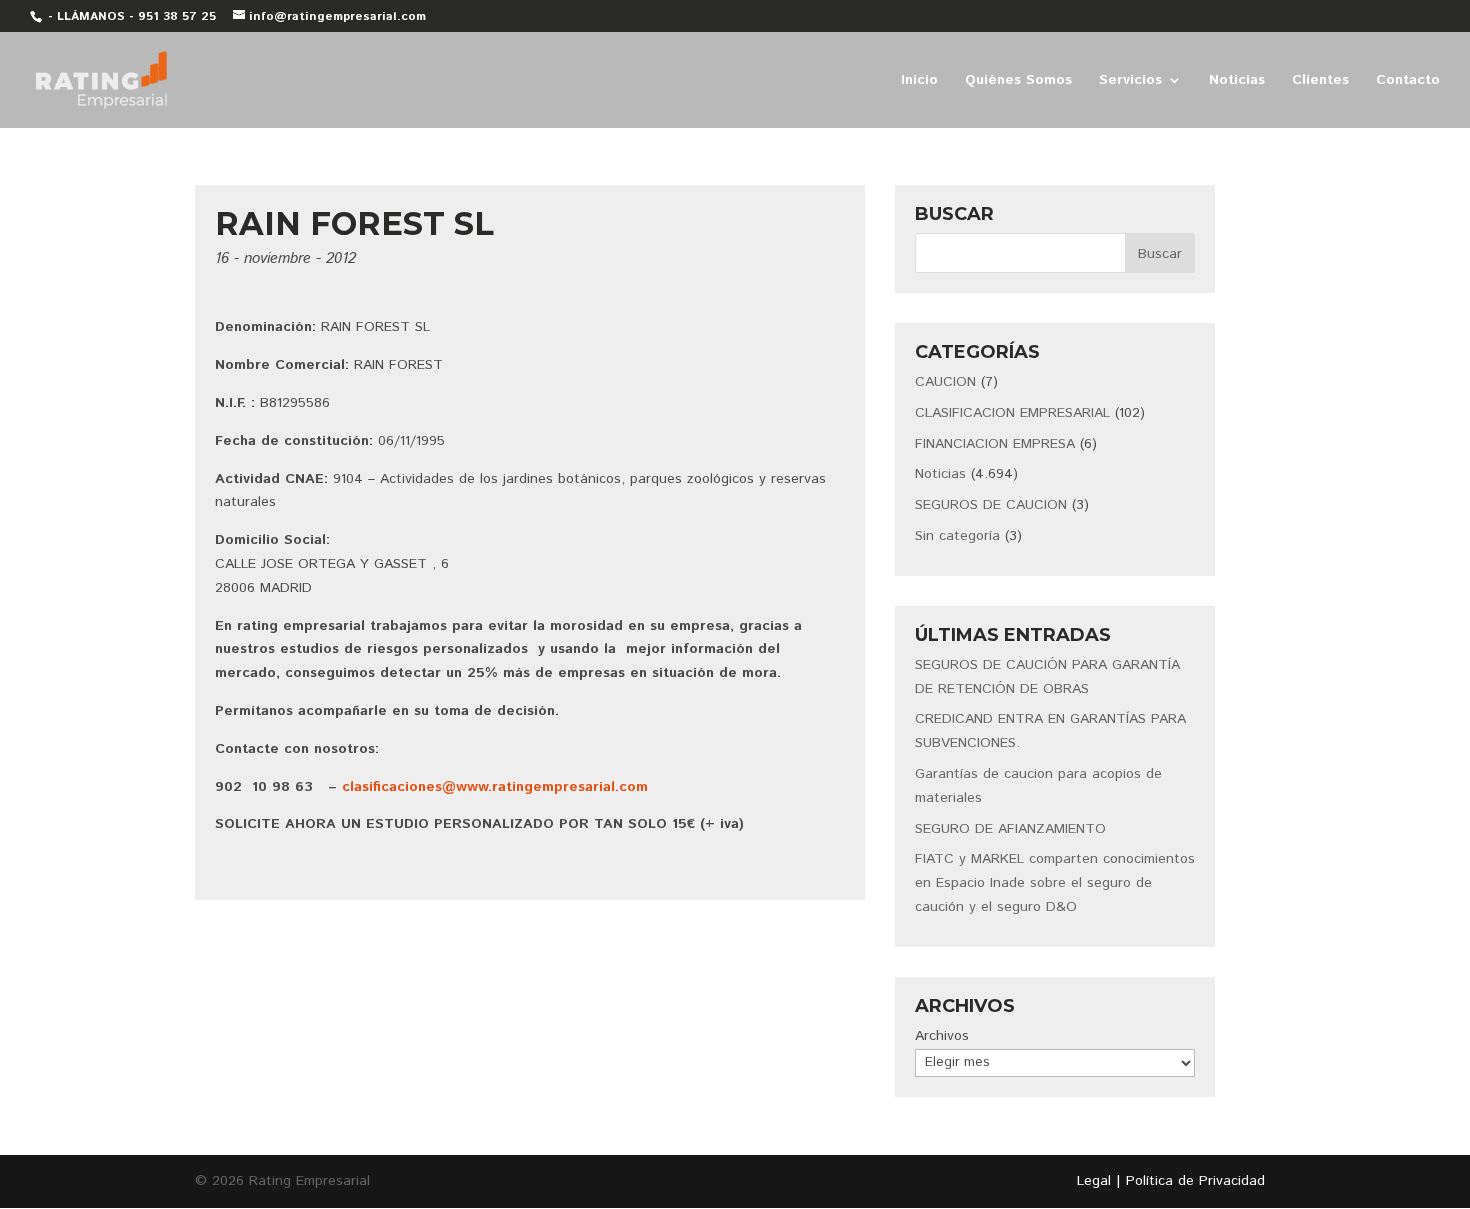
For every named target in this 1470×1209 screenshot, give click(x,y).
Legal (1094, 1181)
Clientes (1320, 81)
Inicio (919, 81)
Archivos (942, 1036)
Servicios (1130, 81)
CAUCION (945, 382)
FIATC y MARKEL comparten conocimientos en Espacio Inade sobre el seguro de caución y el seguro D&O (1055, 883)
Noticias (1237, 81)
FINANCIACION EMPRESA (995, 444)
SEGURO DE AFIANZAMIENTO (1010, 829)
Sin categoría (957, 536)
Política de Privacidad (1195, 1181)
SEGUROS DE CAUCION (991, 505)
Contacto (1408, 81)
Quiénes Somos (1018, 81)
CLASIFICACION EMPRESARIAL (1012, 413)
